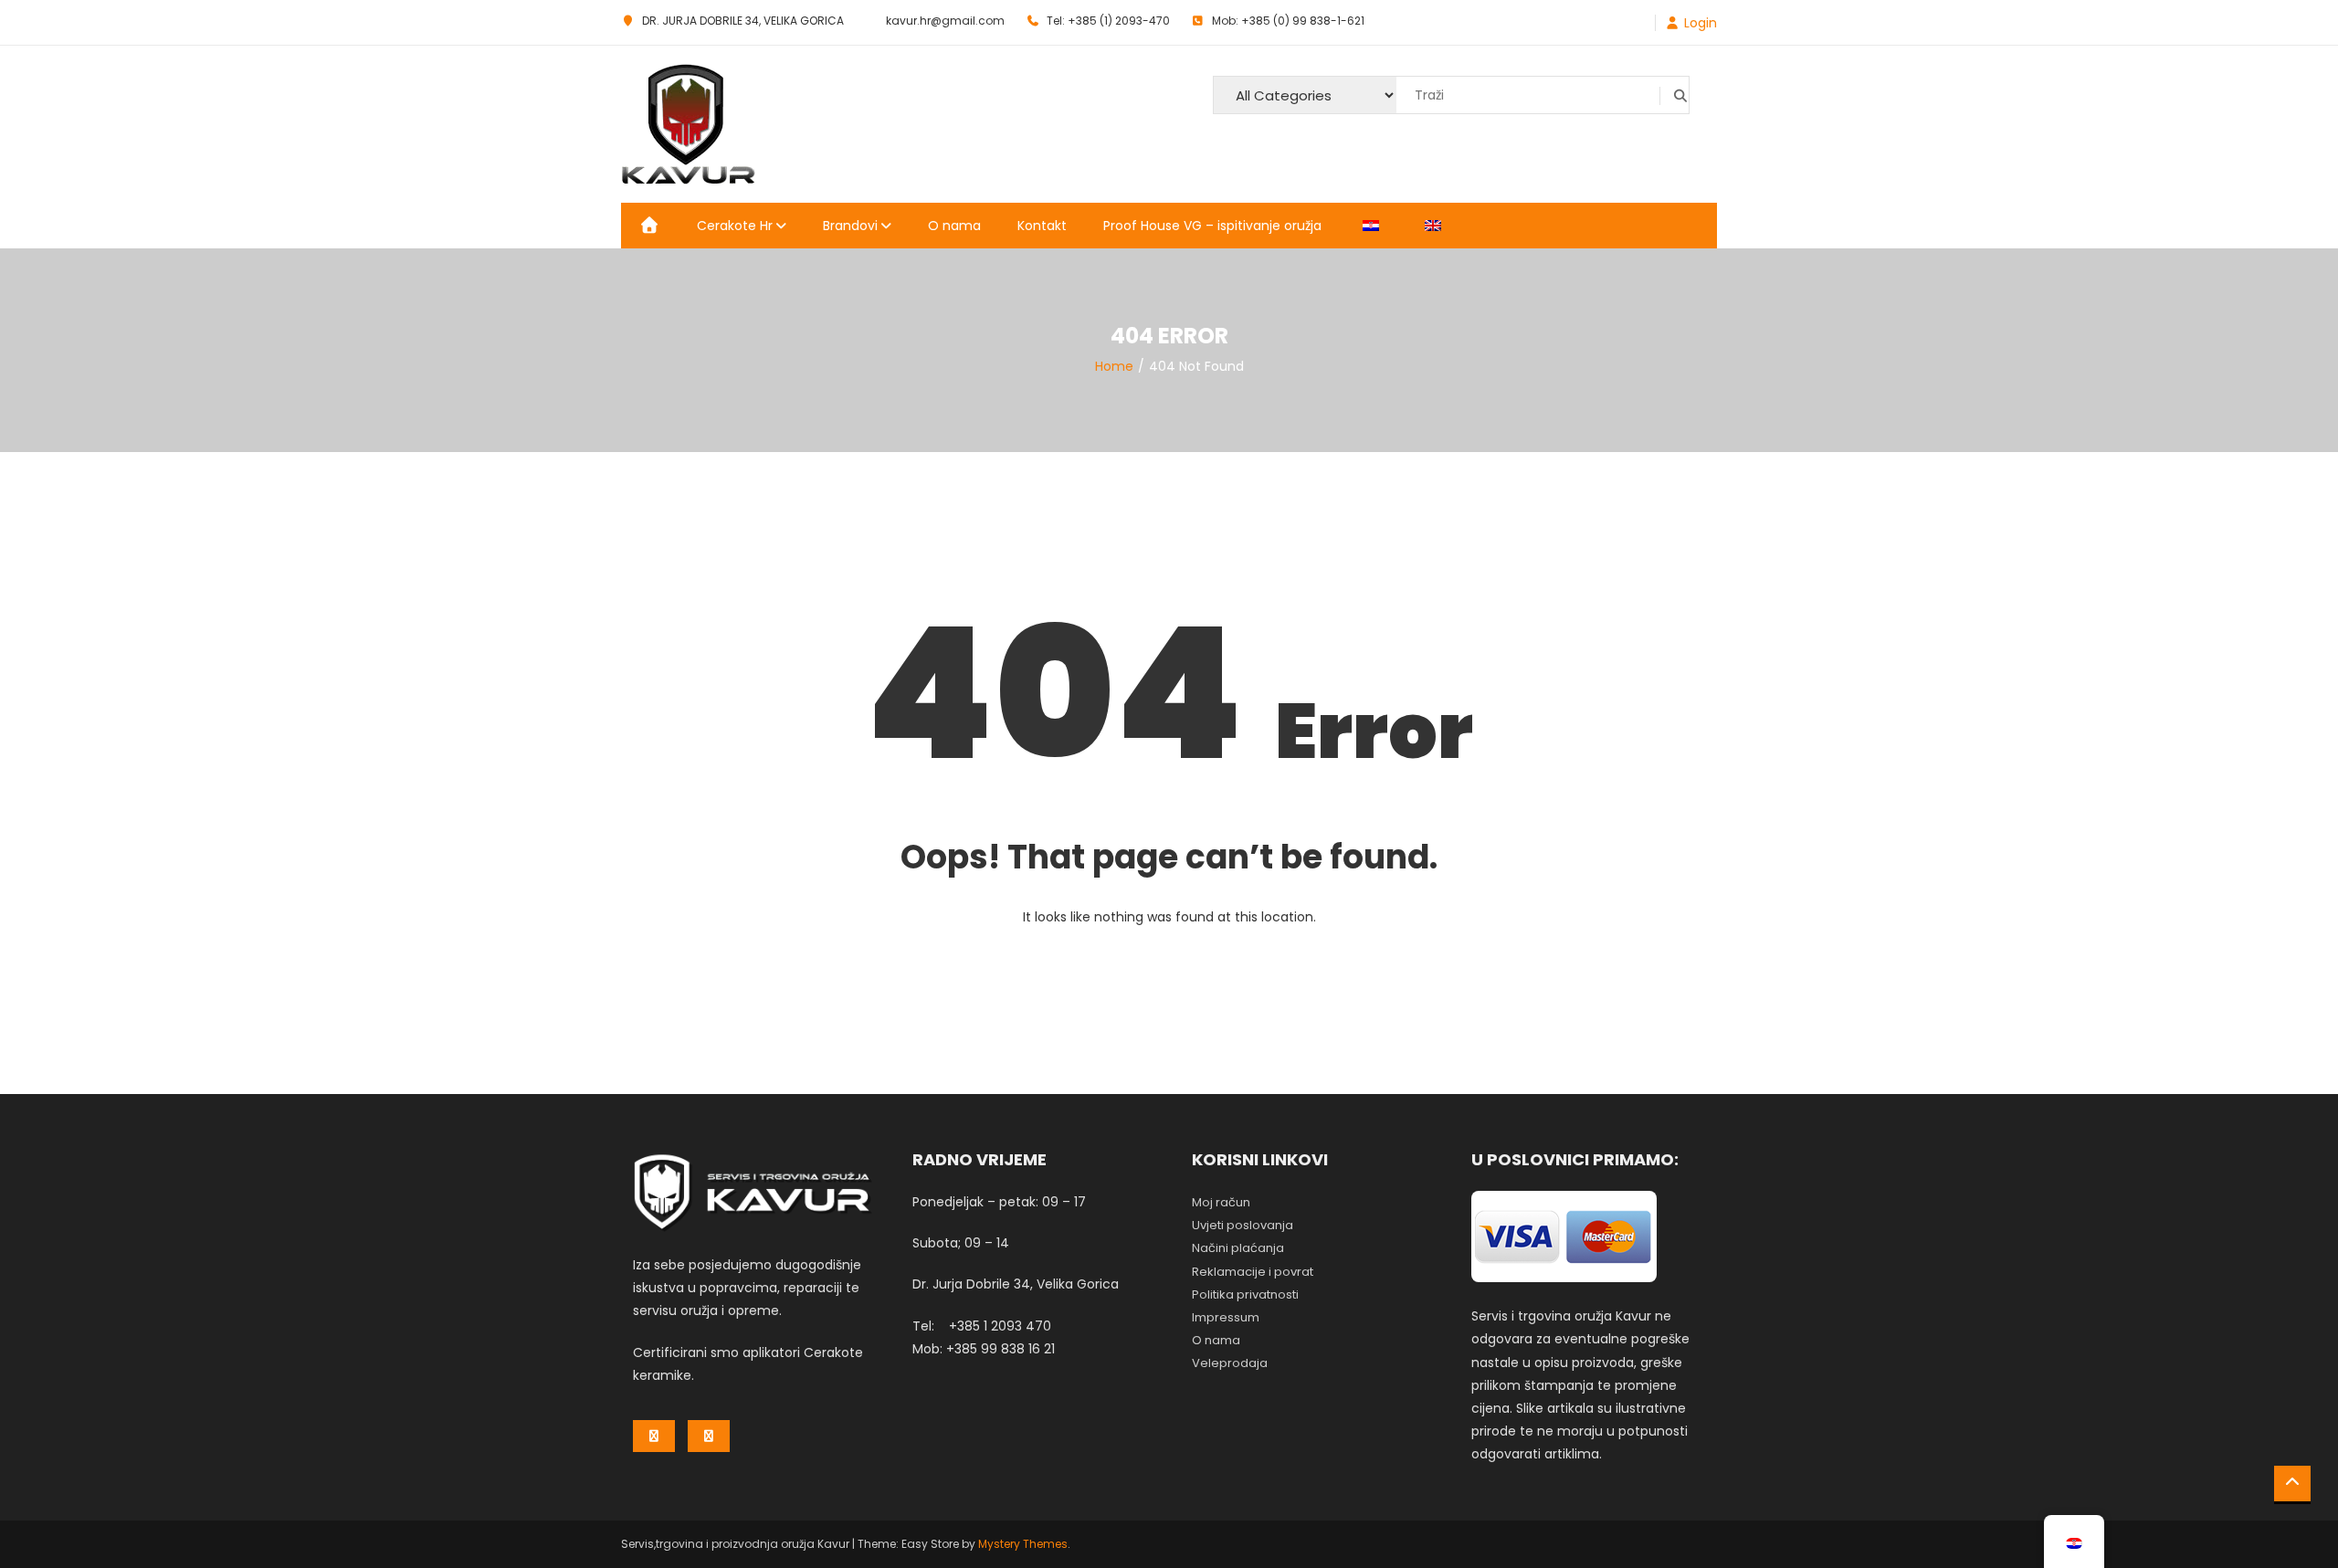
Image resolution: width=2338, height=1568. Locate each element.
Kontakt (1042, 226)
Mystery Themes (1023, 1544)
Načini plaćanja (1238, 1248)
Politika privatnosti (1245, 1294)
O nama (954, 226)
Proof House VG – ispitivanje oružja (1212, 226)
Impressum (1226, 1317)
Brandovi (850, 226)
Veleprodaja (1230, 1363)
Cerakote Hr (735, 226)
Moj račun (1221, 1202)
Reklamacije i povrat (1253, 1272)
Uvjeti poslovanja (1243, 1225)
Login (1701, 23)
